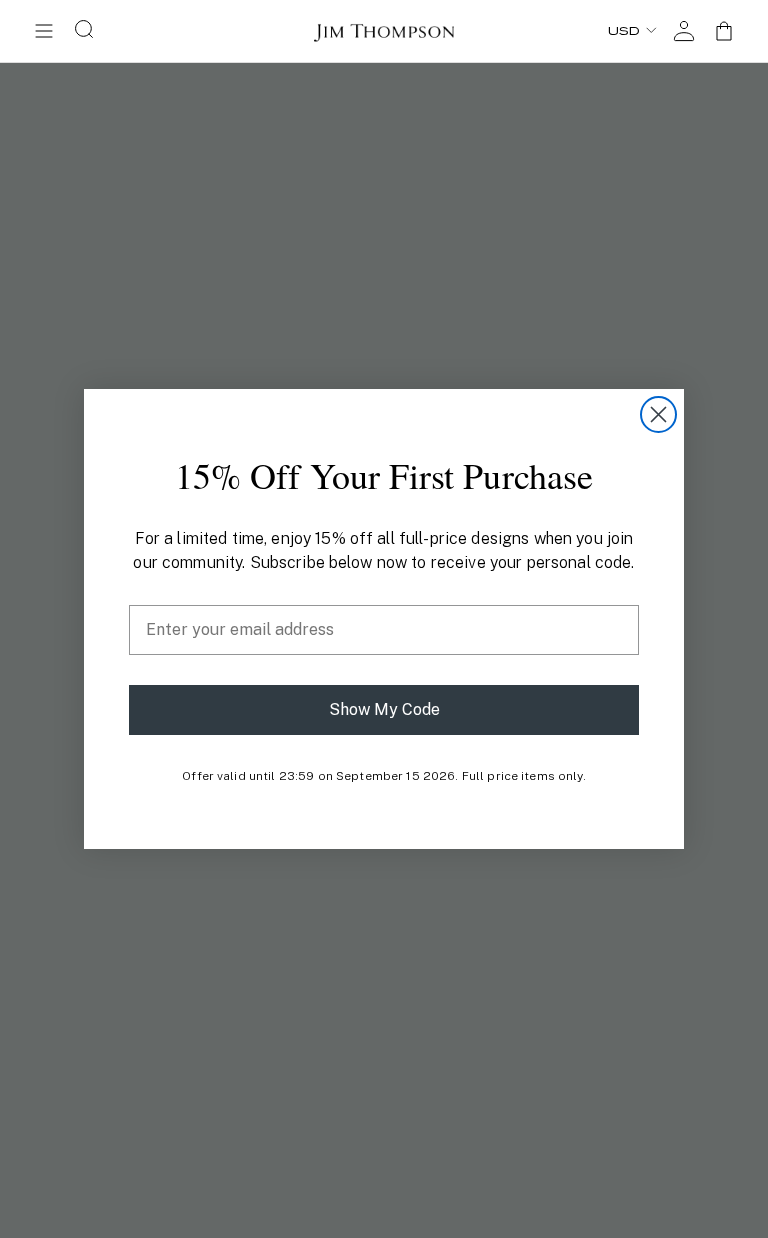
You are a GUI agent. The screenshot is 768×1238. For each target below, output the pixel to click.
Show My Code (384, 709)
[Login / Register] (684, 31)
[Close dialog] (658, 414)
